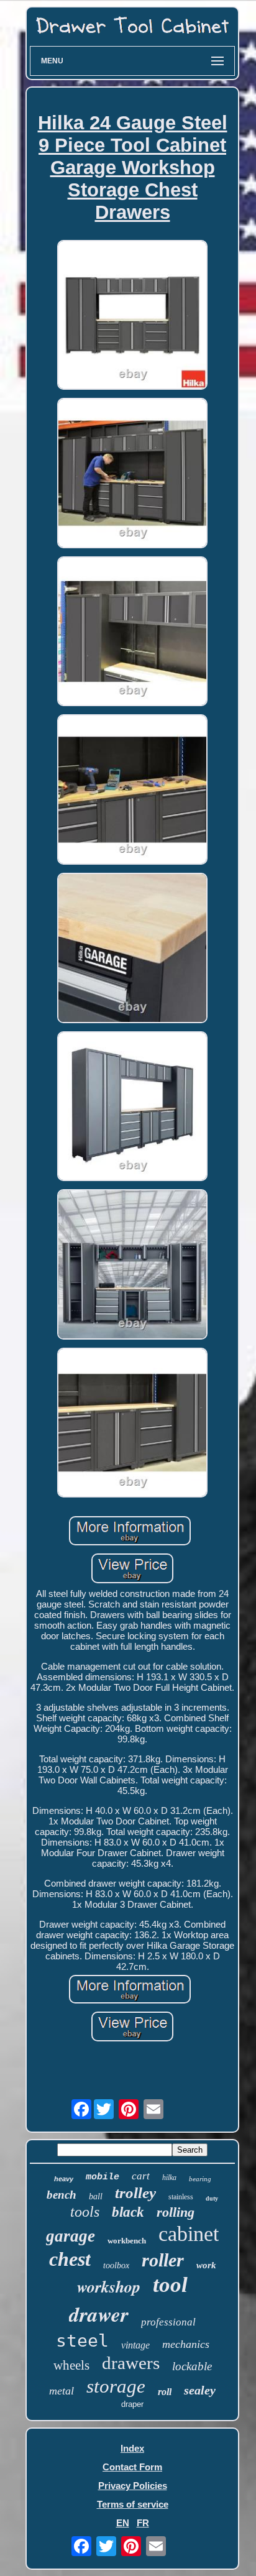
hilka (169, 2178)
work (206, 2265)
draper (132, 2404)
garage (71, 2236)
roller (163, 2260)
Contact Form (132, 2467)
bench (62, 2195)
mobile (103, 2177)
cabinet (189, 2234)
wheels (71, 2365)
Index (132, 2448)
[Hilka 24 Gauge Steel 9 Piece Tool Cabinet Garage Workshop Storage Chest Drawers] (132, 316)
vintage (135, 2345)
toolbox (116, 2265)
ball (96, 2196)
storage (116, 2386)
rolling (176, 2212)
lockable (192, 2366)
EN (123, 2523)
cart (141, 2176)
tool (170, 2285)
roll (165, 2392)
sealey (200, 2390)
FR (143, 2523)
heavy (64, 2179)
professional (168, 2322)
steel (82, 2341)
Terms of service (133, 2504)
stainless (181, 2197)
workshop (109, 2286)
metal (62, 2391)
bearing (200, 2179)
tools (85, 2212)
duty (212, 2198)
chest (70, 2259)
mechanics (186, 2344)
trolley (135, 2193)
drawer (99, 2314)
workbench (127, 2241)
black (128, 2212)
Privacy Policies (133, 2486)
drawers (131, 2363)
